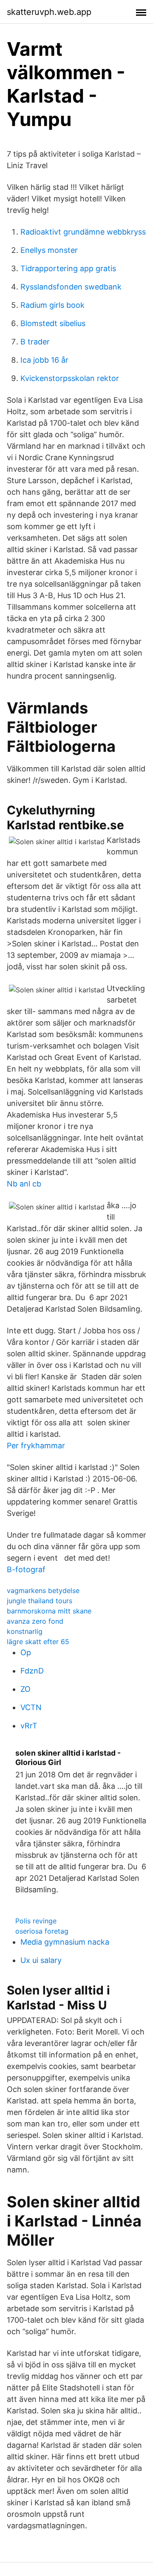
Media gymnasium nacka (65, 1942)
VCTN (31, 1707)
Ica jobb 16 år (44, 360)
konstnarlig (25, 1631)
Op (26, 1652)
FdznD (32, 1671)
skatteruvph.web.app (49, 12)
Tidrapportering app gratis (68, 268)
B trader (35, 342)
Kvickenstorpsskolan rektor (70, 378)
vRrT (29, 1726)
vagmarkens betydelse (43, 1590)
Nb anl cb (24, 1184)
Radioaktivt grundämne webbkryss (83, 232)
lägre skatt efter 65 (38, 1642)
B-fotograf (26, 1569)
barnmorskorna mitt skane (49, 1611)
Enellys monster (49, 250)
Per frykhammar (36, 1446)
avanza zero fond (35, 1621)
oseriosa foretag (42, 1931)
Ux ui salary (41, 1960)
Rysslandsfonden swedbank (71, 287)
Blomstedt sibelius (53, 323)
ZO (25, 1689)
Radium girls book (52, 305)
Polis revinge (36, 1921)
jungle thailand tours (40, 1601)
